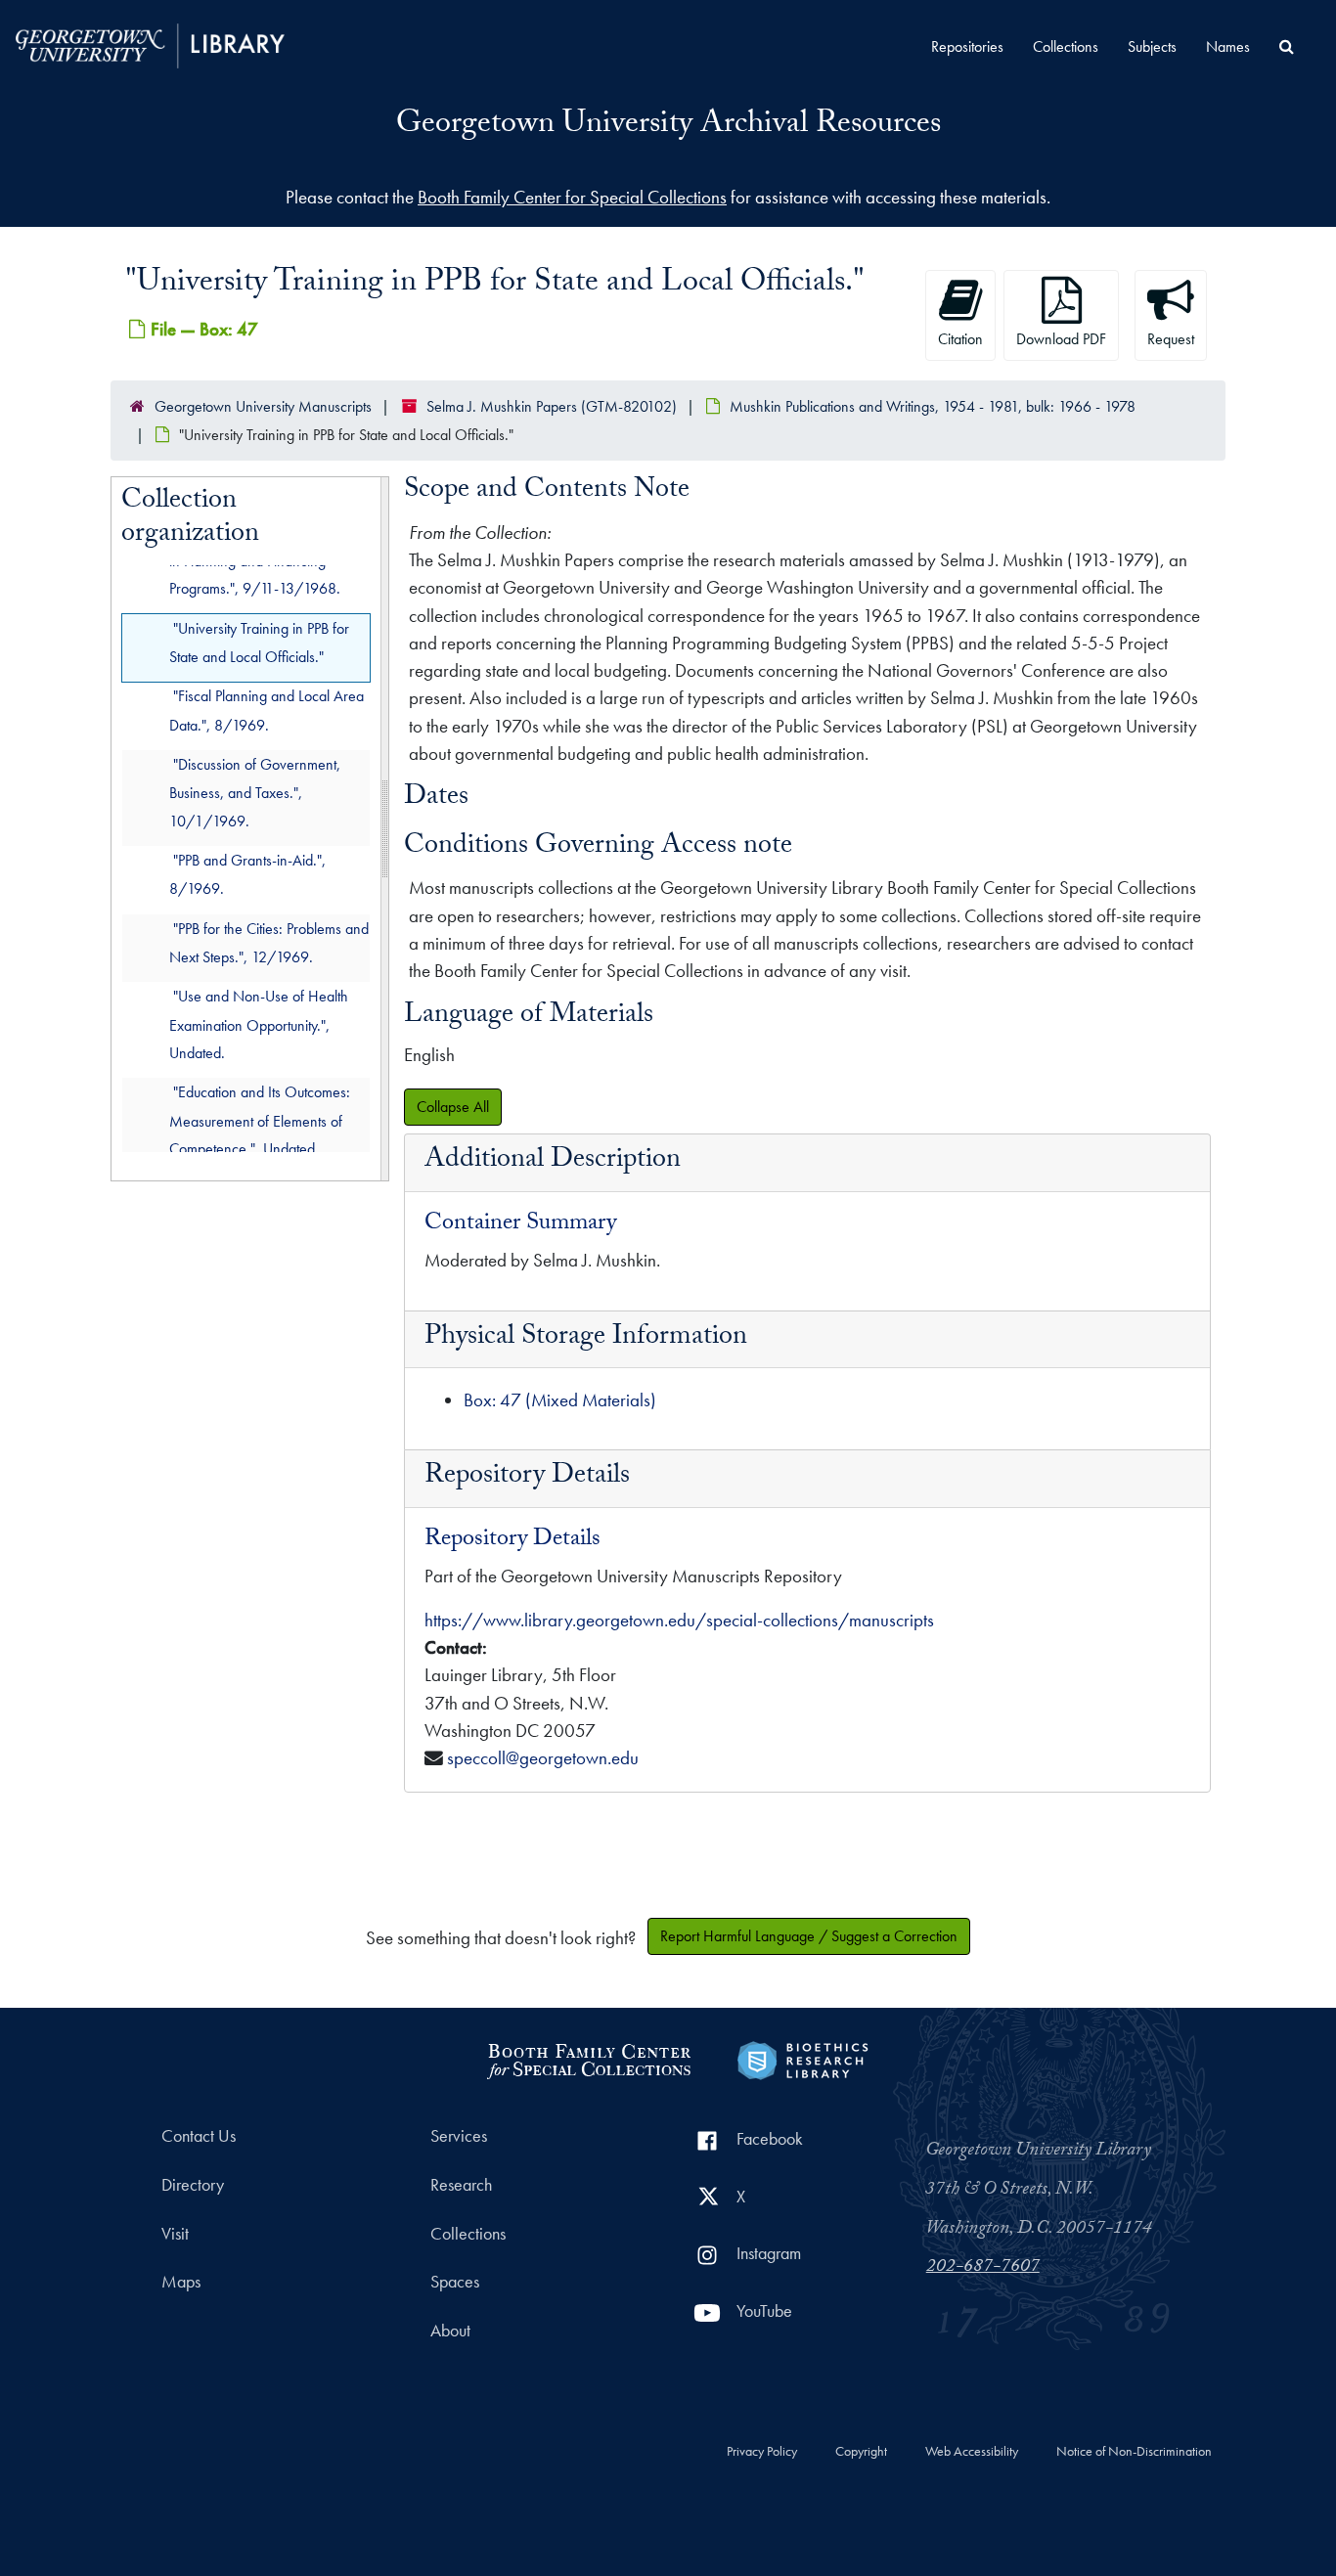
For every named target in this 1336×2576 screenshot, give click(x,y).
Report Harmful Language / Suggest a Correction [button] (809, 1936)
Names (1228, 46)
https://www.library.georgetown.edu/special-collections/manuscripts (679, 1620)
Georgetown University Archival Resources (668, 126)
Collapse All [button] (453, 1107)
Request (1171, 339)
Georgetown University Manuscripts (263, 406)
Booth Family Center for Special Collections (572, 197)
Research (461, 2185)
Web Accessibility (972, 2452)
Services (459, 2136)
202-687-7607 (983, 2268)
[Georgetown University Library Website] (150, 44)
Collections (1066, 46)
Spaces (455, 2282)
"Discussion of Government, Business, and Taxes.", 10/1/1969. (255, 793)
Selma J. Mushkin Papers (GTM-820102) (552, 406)
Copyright (861, 2452)
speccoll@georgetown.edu (543, 1758)
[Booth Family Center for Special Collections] (588, 2058)
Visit (175, 2234)
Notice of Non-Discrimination (1134, 2452)
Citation (960, 339)
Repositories (967, 46)
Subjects (1152, 46)
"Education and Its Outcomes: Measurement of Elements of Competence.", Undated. (260, 1121)
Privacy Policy (762, 2452)
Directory (193, 2185)
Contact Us (199, 2136)
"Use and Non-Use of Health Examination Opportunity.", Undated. (259, 1025)
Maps (181, 2282)
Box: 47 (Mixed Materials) (560, 1400)
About (450, 2331)
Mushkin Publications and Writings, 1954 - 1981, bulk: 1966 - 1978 (933, 406)
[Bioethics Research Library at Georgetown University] (802, 2058)
